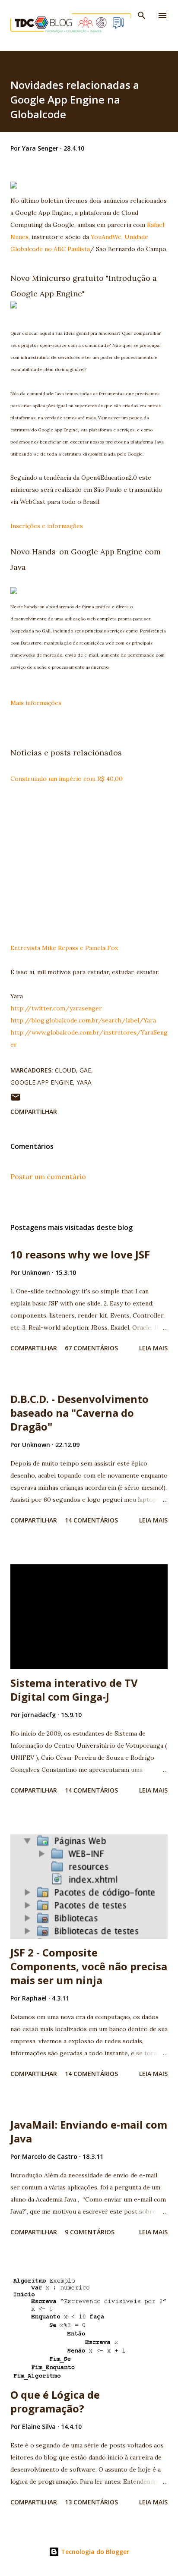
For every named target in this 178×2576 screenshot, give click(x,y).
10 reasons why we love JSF (80, 1254)
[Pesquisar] (142, 16)
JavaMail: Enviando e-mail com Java (89, 2131)
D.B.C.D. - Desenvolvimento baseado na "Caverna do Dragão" (79, 1413)
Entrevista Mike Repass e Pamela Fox (64, 948)
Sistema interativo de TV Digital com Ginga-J (74, 1690)
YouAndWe (106, 237)
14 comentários (91, 1520)
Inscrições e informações (47, 526)
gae (85, 1070)
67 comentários (91, 1348)
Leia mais (153, 1348)
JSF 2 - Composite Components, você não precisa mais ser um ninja (89, 1966)
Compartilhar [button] (34, 1112)
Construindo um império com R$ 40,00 (67, 779)
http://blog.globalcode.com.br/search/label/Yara (83, 1020)
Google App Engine (42, 1082)
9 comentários (90, 2232)
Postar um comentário (48, 1176)
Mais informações (36, 703)
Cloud (65, 1070)
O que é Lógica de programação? (55, 2401)
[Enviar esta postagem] (16, 1100)
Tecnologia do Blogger (94, 2552)
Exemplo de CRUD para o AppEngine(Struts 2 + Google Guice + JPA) (89, 868)
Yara (84, 1082)
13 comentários (91, 2502)
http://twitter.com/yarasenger (56, 1008)
